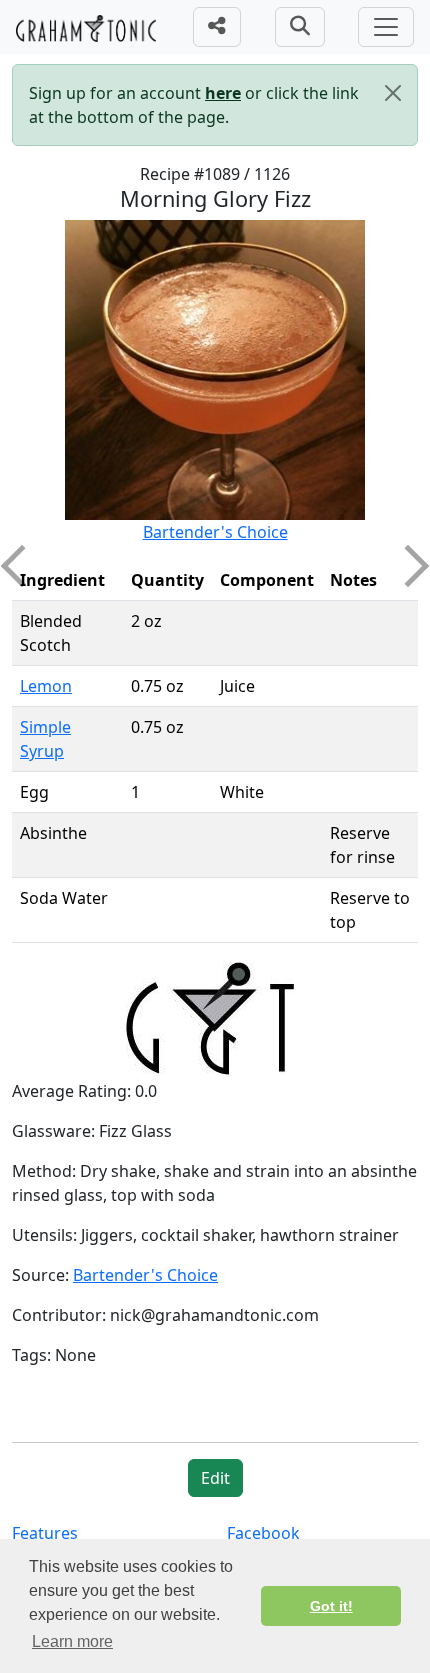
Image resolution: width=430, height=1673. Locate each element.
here (223, 93)
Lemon (46, 686)
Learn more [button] (72, 1641)
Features (45, 1533)
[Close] (393, 93)
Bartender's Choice (215, 532)
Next (408, 566)
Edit (215, 1478)
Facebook (263, 1533)
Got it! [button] (331, 1606)
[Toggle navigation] (386, 27)
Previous (22, 566)
